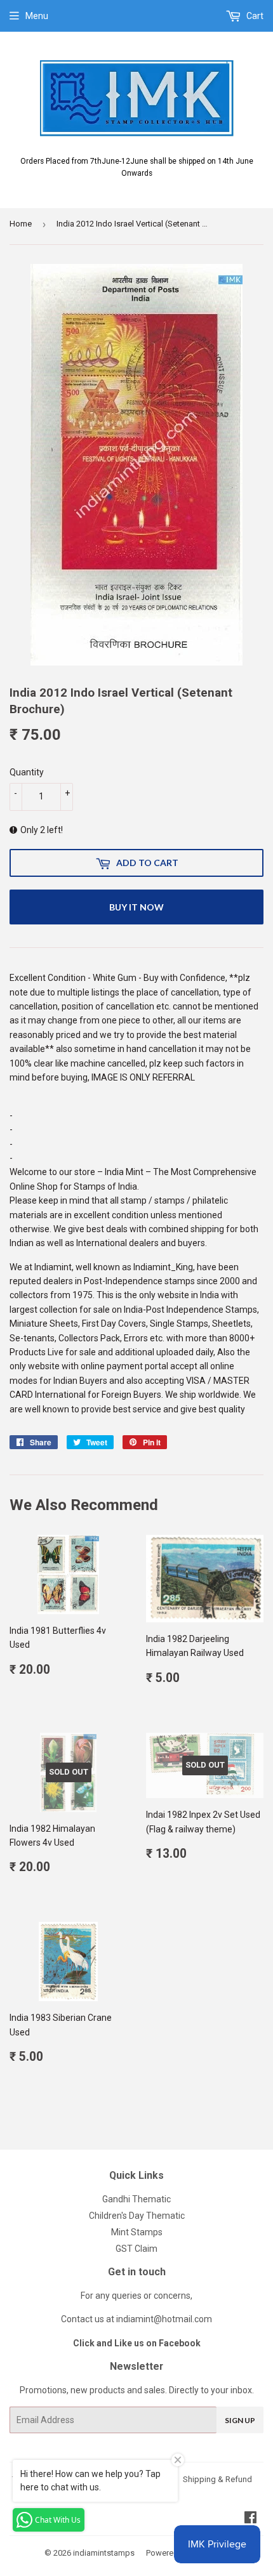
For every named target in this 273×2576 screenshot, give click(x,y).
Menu (37, 16)
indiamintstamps (104, 2553)
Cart (254, 16)
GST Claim (136, 2249)
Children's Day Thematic (137, 2216)
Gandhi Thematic (136, 2199)
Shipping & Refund (217, 2479)
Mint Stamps (137, 2232)
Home (21, 224)
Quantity (27, 772)
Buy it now (136, 907)
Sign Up (240, 2420)
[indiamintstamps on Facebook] (250, 2519)
